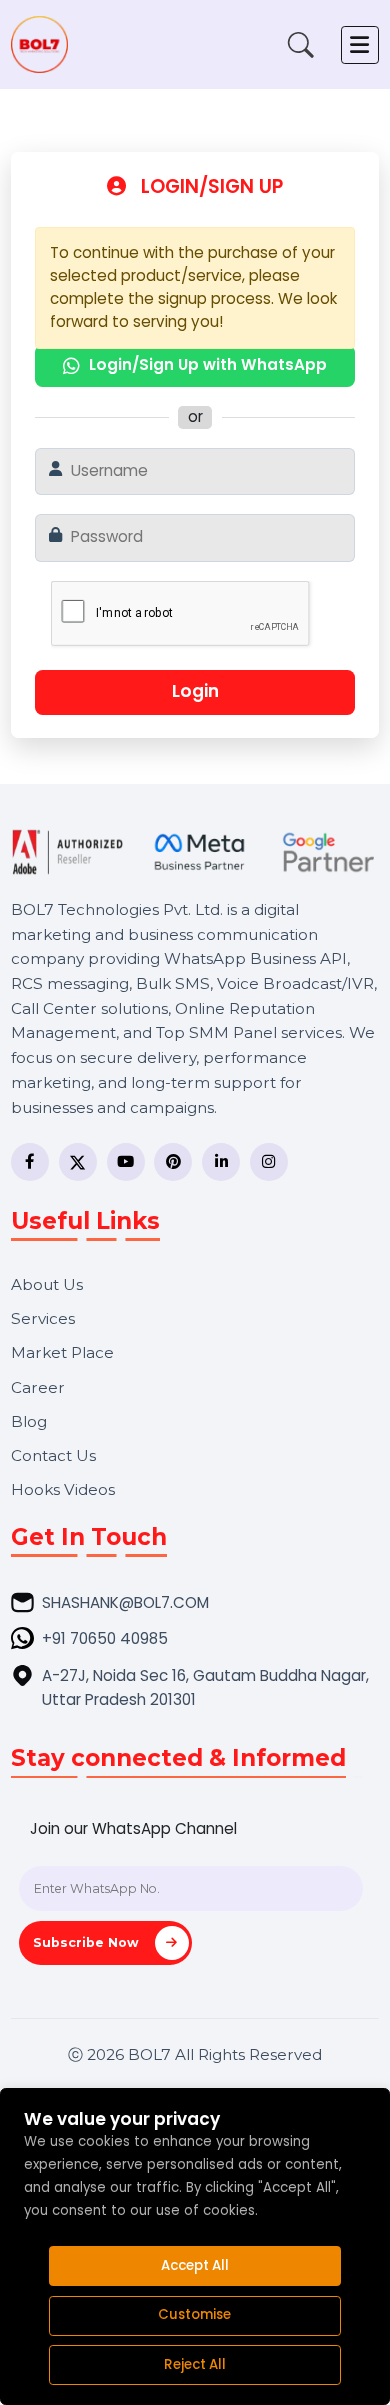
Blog (29, 1421)
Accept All (195, 2265)
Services (43, 1318)
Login (195, 691)
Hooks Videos (63, 1489)
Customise (194, 2314)
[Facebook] (30, 1162)
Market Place (62, 1352)
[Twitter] (78, 1162)
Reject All (195, 2364)
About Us (47, 1284)
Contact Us (53, 1455)
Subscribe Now (88, 1942)
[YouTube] (126, 1162)
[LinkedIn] (221, 1162)
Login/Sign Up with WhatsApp (208, 364)
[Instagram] (269, 1162)
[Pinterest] (173, 1162)
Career (38, 1387)
